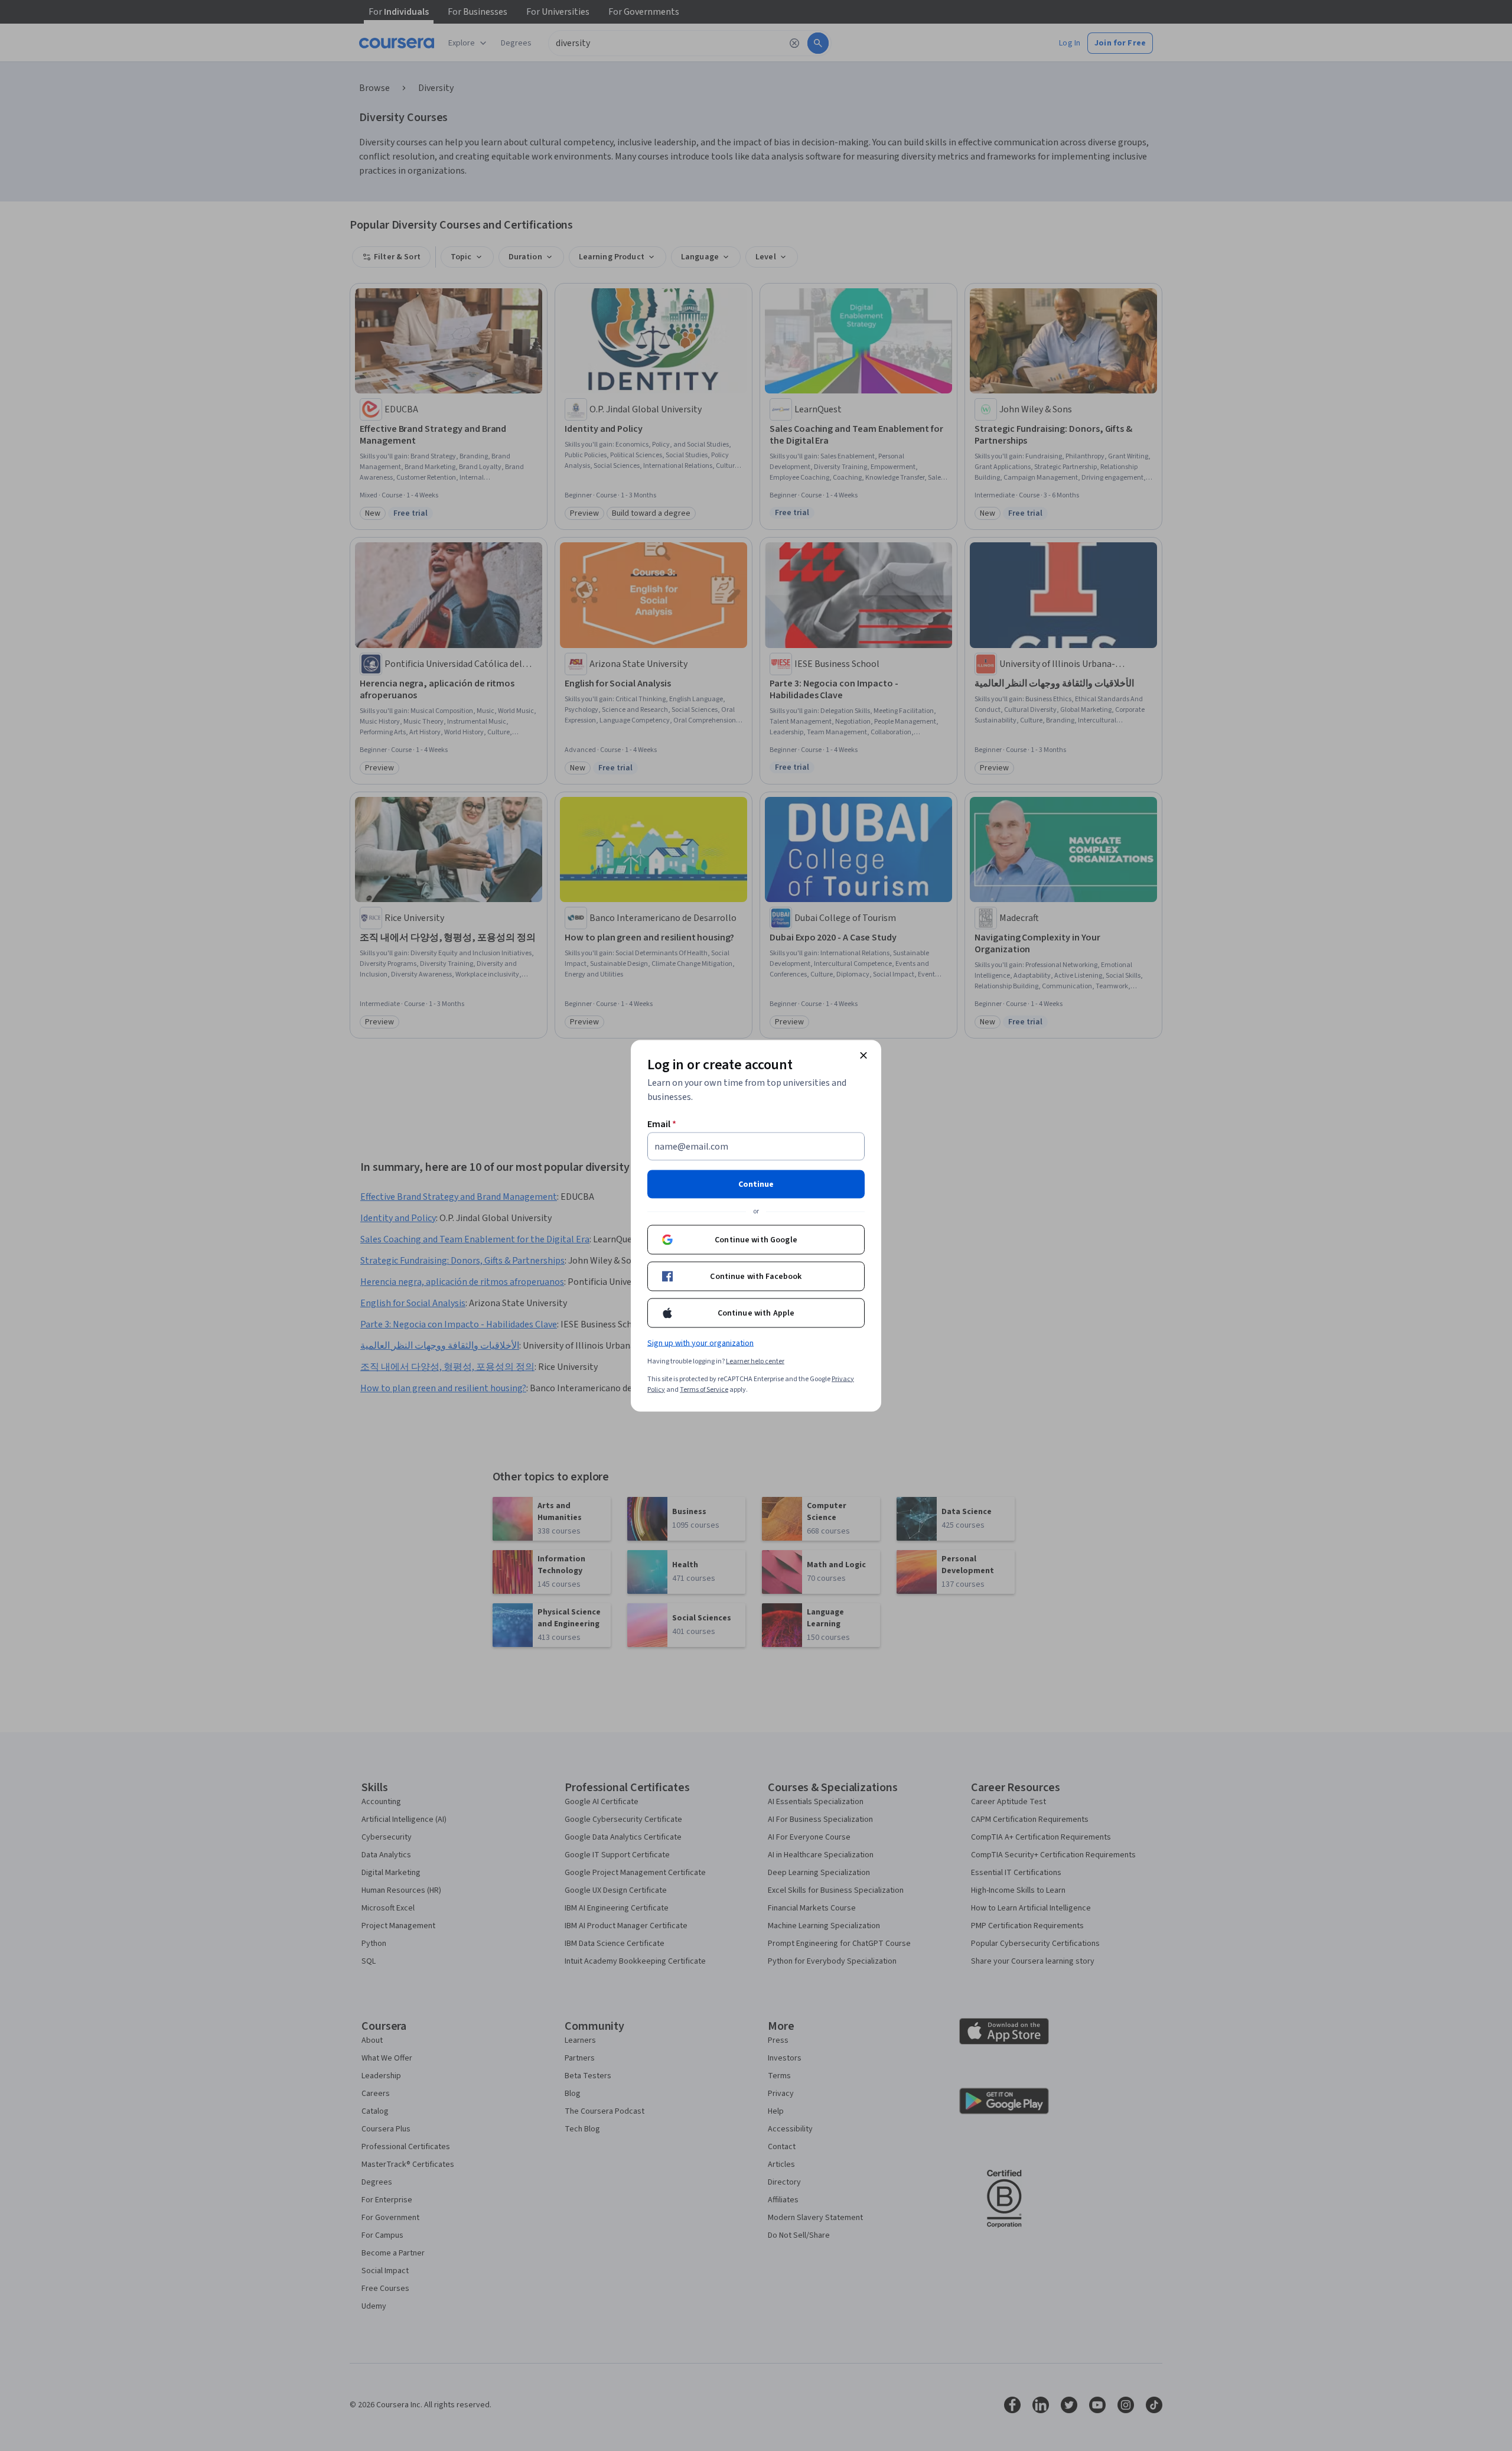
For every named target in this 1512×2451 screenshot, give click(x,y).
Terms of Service (704, 1389)
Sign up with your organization (700, 1343)
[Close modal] (863, 1055)
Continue (756, 1184)
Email (662, 1124)
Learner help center (755, 1361)
